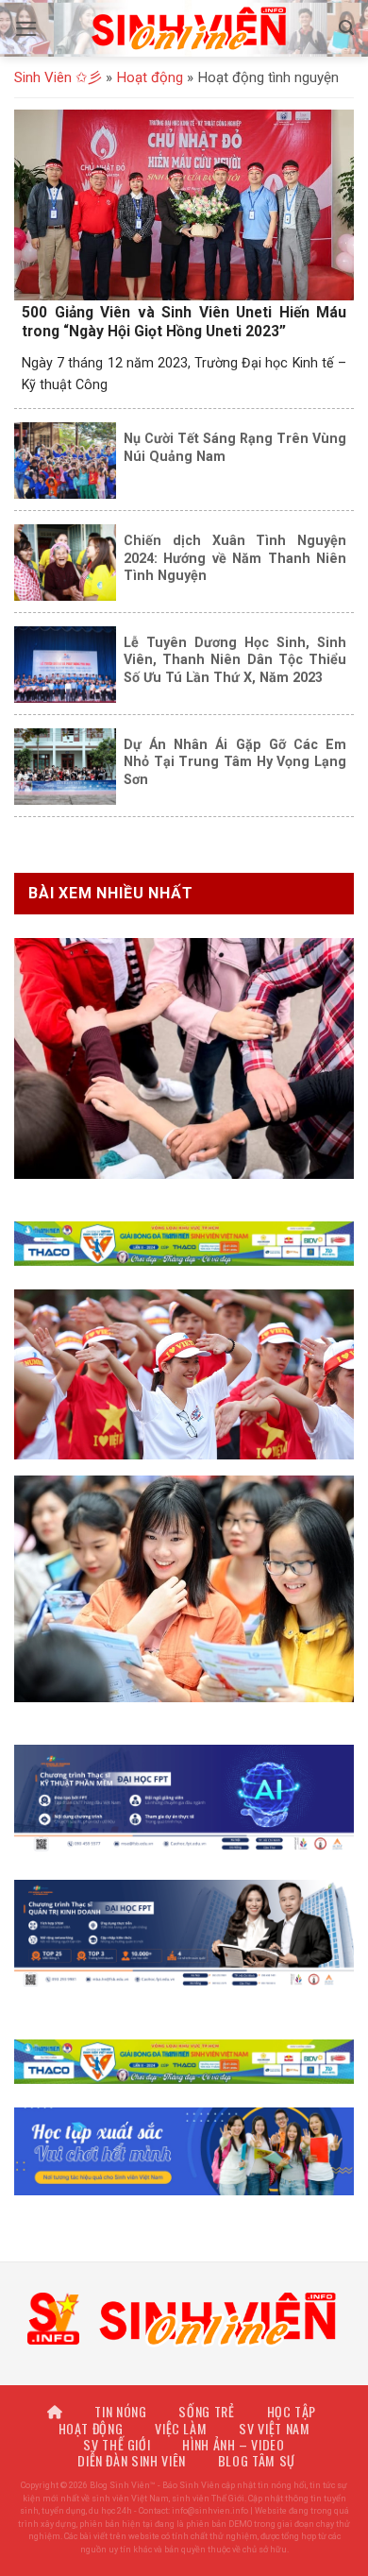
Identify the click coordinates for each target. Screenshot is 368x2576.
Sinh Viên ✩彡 (58, 77)
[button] (26, 29)
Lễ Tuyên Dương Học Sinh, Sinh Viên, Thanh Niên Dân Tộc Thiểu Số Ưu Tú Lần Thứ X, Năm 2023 (235, 660)
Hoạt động (150, 77)
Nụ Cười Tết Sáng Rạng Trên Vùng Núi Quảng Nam (235, 447)
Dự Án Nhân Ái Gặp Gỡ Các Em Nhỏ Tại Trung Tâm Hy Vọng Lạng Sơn (235, 762)
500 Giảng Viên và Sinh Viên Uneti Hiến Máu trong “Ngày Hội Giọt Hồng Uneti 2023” (184, 322)
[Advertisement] (184, 2392)
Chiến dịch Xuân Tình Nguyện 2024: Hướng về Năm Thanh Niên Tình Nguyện (235, 558)
